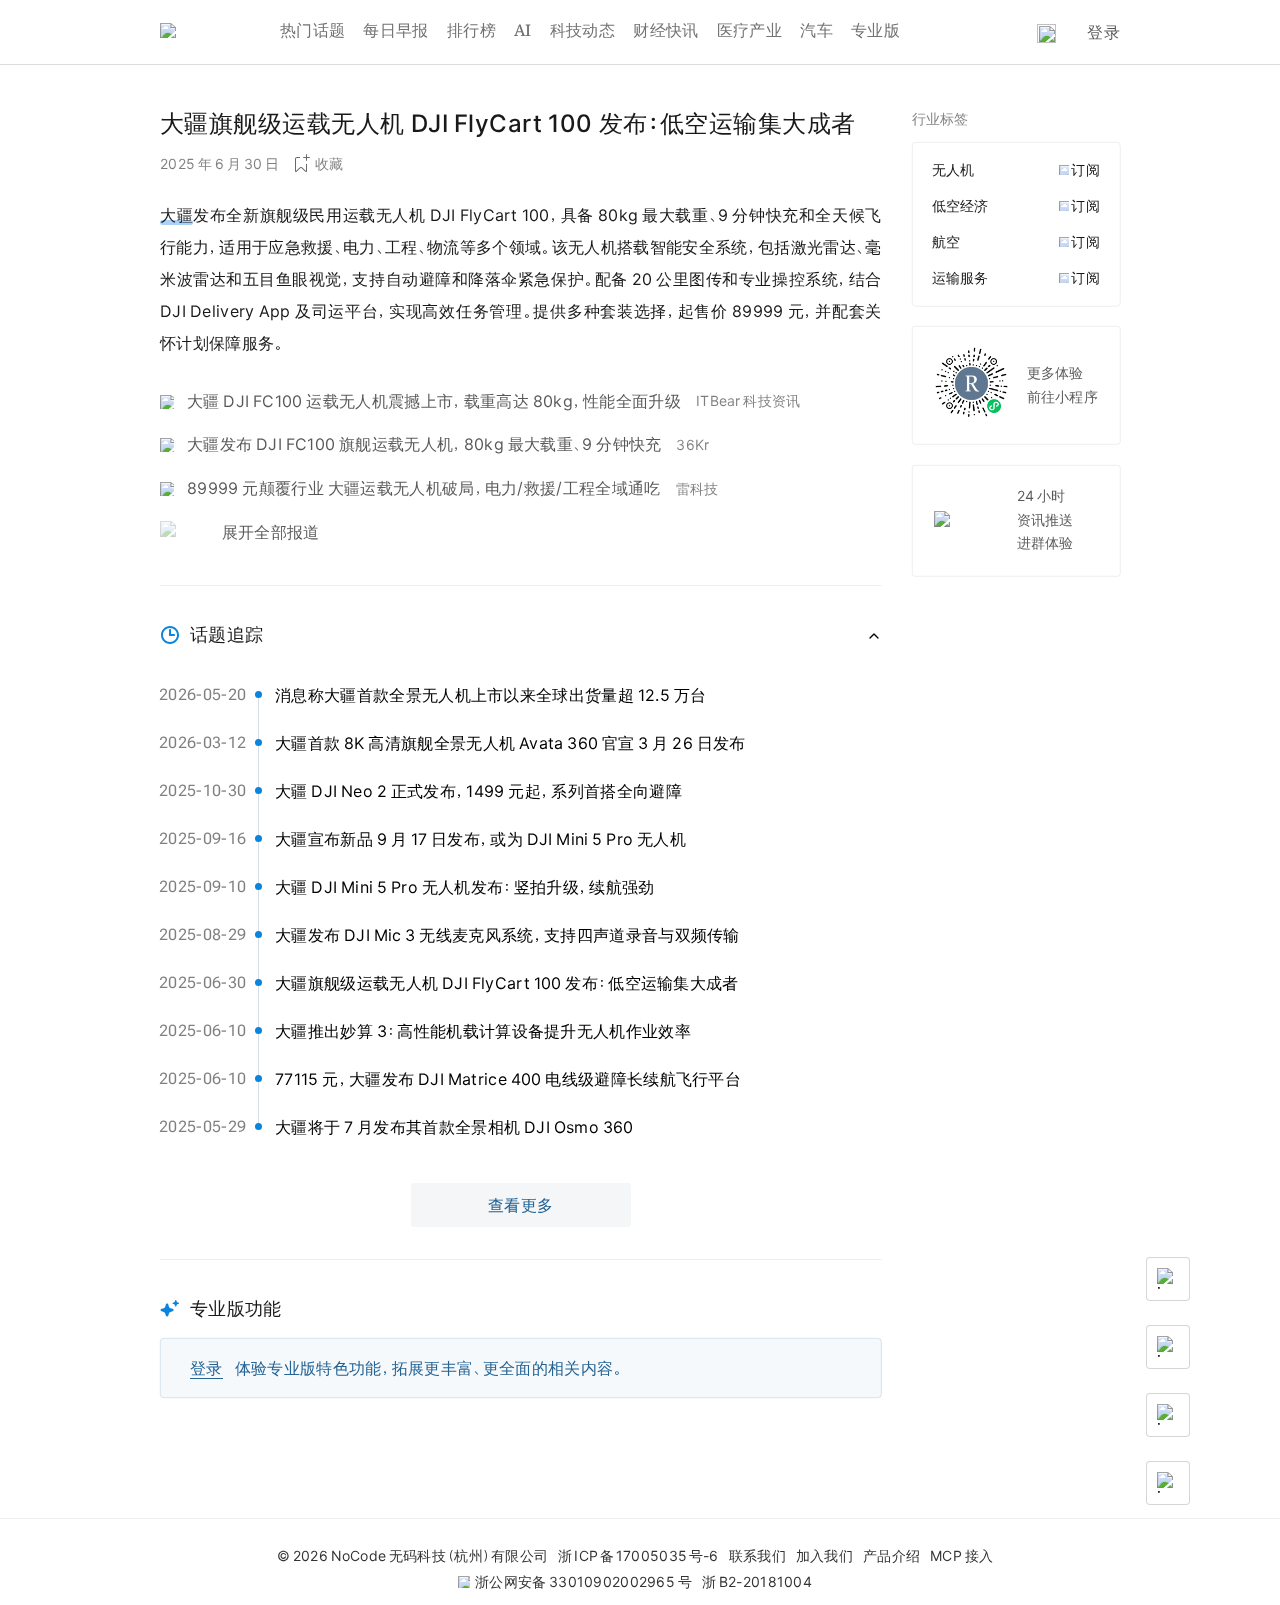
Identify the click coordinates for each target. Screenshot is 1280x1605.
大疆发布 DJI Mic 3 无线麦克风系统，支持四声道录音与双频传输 (507, 935)
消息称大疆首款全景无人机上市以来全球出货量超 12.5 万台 (490, 695)
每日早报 (395, 30)
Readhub (220, 32)
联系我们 (757, 1556)
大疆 (176, 215)
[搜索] (1046, 33)
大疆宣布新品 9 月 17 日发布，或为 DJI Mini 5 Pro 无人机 (480, 839)
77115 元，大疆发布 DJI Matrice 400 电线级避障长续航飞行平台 (508, 1079)
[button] (521, 1328)
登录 (1103, 32)
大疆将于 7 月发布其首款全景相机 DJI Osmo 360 (454, 1127)
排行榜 (471, 30)
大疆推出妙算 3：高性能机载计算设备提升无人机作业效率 (483, 1031)
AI (523, 30)
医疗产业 (749, 30)
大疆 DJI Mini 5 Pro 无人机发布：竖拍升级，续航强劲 (465, 887)
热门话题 (312, 30)
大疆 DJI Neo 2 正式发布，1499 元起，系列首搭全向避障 (478, 791)
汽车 (816, 30)
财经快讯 (665, 30)
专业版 (875, 30)
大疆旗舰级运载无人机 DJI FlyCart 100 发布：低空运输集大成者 (507, 983)
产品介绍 (891, 1556)
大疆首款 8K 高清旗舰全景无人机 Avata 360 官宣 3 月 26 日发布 (510, 743)
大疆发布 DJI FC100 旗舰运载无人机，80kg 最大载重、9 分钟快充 (424, 444)
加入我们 (824, 1556)
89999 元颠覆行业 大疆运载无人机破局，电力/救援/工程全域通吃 (424, 488)
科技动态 (582, 30)
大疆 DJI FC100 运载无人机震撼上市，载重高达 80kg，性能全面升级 (434, 401)
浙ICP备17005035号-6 (638, 1556)
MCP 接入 (961, 1556)
